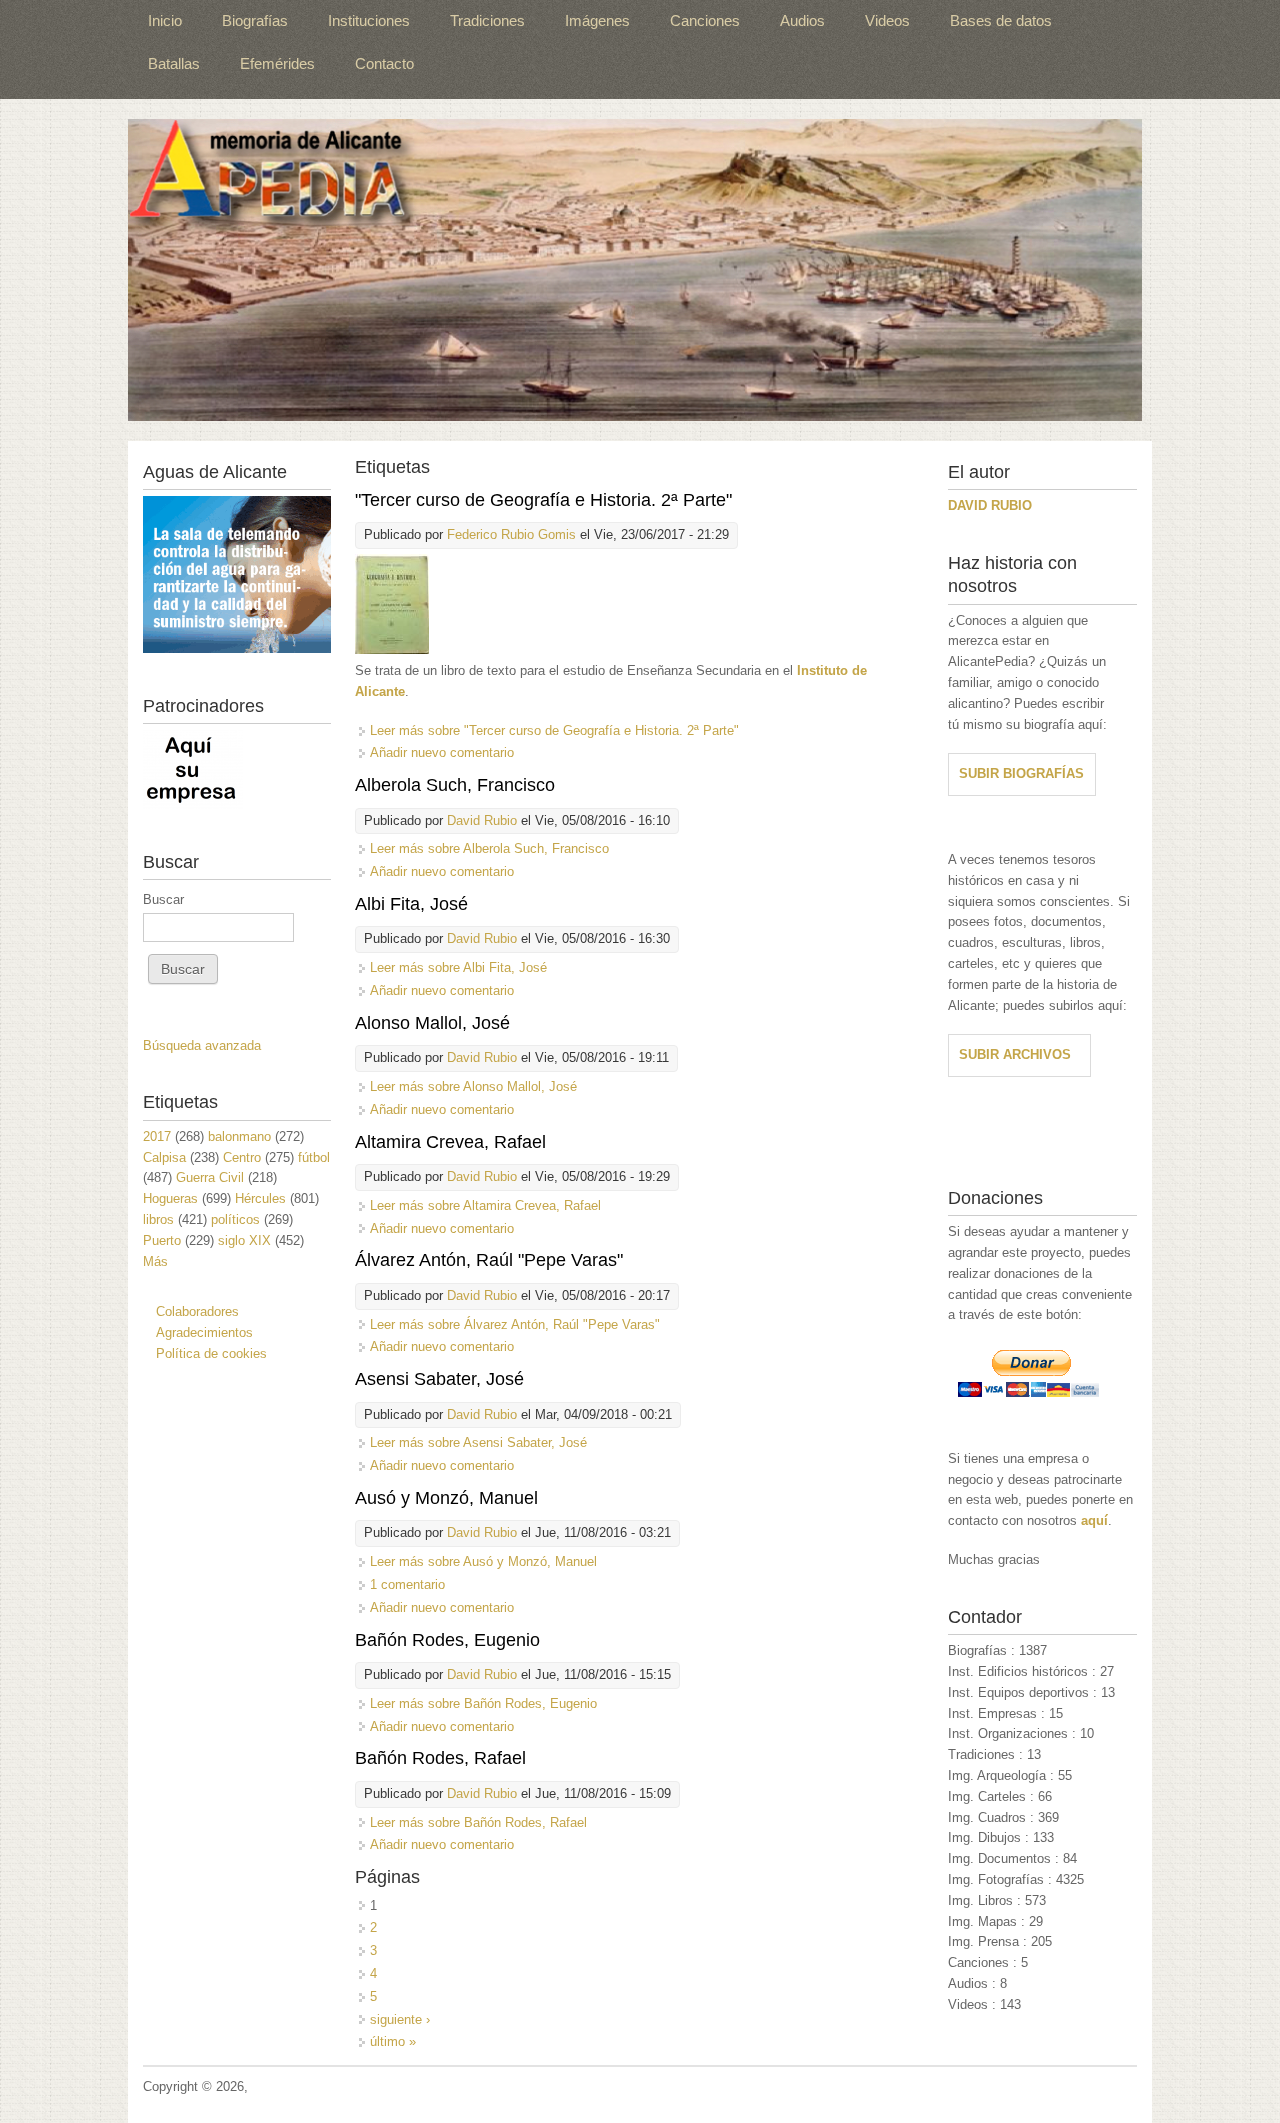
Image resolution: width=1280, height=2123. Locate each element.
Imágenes (597, 20)
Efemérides (277, 63)
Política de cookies (211, 1353)
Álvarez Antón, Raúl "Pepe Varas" (489, 1260)
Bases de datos (1001, 20)
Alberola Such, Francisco (455, 785)
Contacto (384, 63)
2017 (157, 1136)
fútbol (314, 1157)
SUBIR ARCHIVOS (1015, 1054)
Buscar (163, 899)
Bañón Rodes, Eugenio (447, 1640)
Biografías (255, 20)
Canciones (705, 20)
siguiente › (400, 2019)
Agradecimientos (204, 1332)
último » (393, 2041)
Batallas (174, 63)
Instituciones (369, 20)
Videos (887, 20)
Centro (242, 1157)
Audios (802, 20)
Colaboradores (197, 1311)
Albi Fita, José (411, 904)
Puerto (162, 1240)
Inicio (165, 20)
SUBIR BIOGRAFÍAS (1021, 773)
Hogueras (170, 1198)
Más (155, 1261)
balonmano (239, 1136)
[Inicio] (635, 270)
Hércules (260, 1198)
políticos (235, 1219)
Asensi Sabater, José (439, 1379)
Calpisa (164, 1157)
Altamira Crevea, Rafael (450, 1142)
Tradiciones (487, 20)
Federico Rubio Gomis (511, 534)
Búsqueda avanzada (202, 1045)
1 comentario (407, 1584)
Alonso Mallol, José (432, 1023)
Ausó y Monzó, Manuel (446, 1498)
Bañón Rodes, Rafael (440, 1758)
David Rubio (482, 820)
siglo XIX (244, 1240)
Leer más (554, 730)
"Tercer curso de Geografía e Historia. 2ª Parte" (543, 500)
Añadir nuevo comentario (442, 752)
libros (158, 1219)
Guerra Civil (210, 1177)
